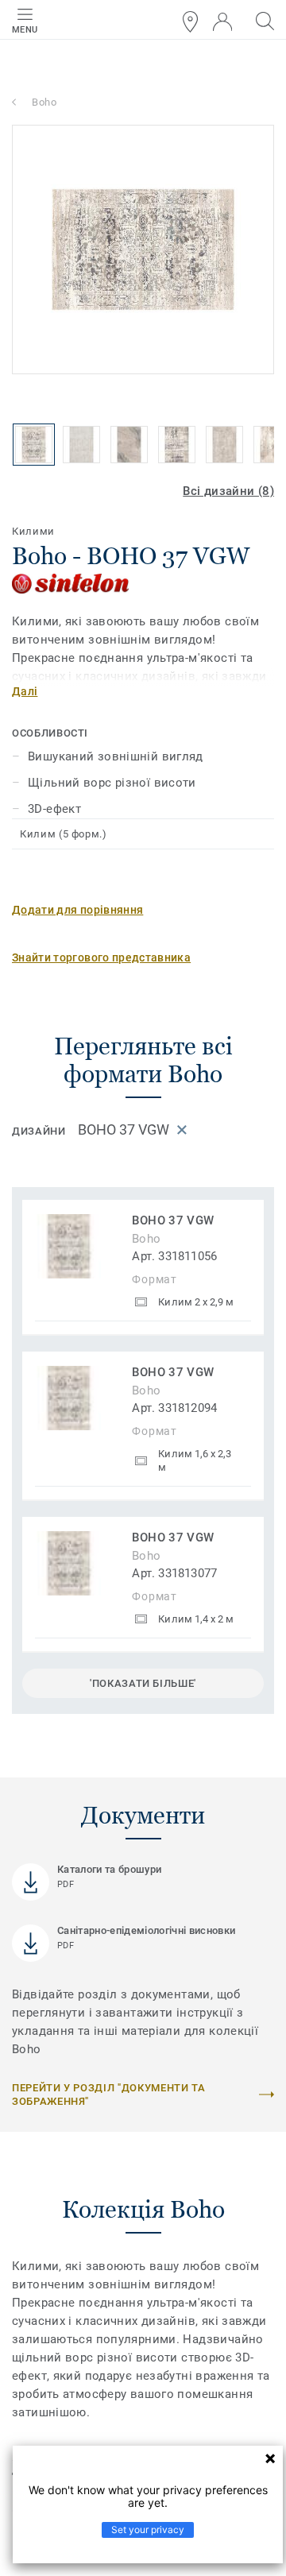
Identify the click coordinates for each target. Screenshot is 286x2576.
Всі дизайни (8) (228, 491)
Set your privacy (148, 2530)
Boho (44, 102)
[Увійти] (222, 22)
